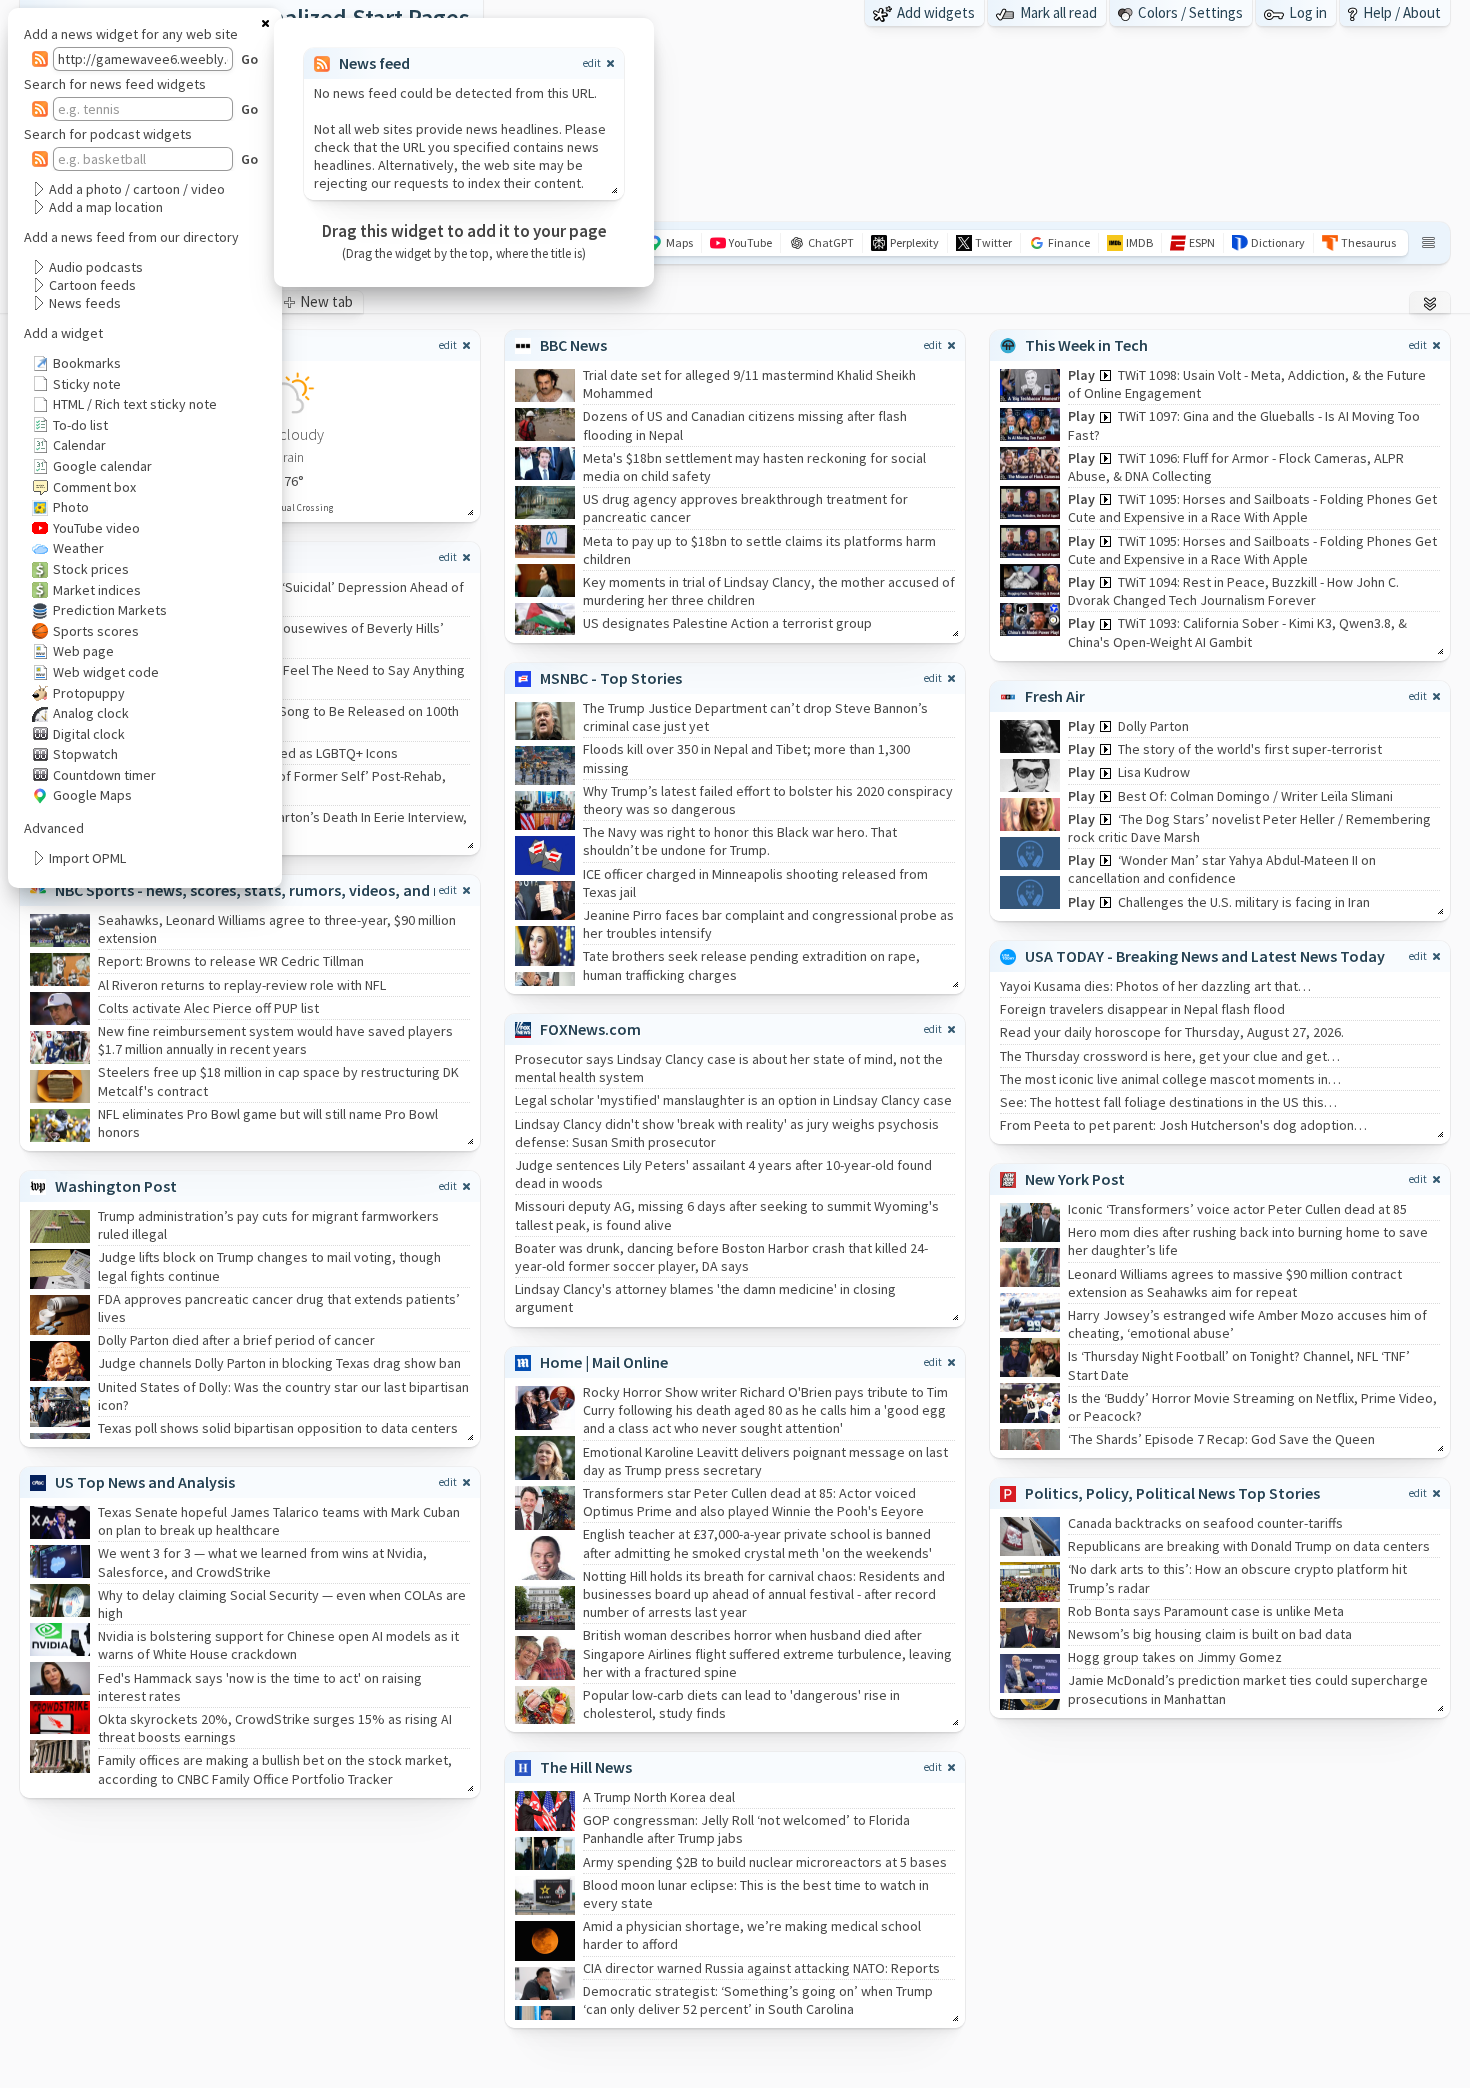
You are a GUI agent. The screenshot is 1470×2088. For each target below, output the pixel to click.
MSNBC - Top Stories (611, 678)
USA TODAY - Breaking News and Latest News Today (1205, 956)
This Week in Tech (1086, 345)
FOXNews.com (590, 1029)
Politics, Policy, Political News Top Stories (1172, 1493)
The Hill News (586, 1767)
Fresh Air (1055, 696)
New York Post (1075, 1179)
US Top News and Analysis (145, 1482)
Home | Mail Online (604, 1362)
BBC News (573, 345)
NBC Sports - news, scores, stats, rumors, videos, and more (263, 890)
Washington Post (116, 1186)
